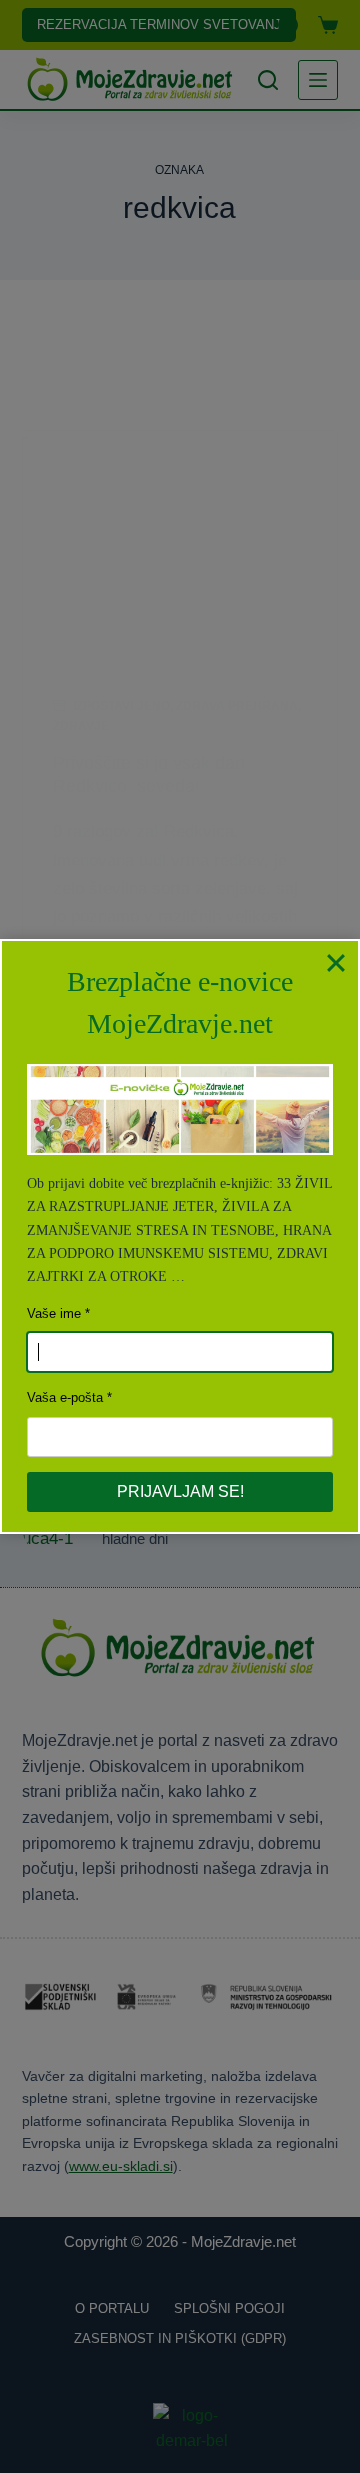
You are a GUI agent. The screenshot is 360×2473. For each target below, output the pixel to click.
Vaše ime (54, 1313)
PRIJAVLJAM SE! (180, 1491)
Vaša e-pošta (65, 1397)
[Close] (336, 963)
